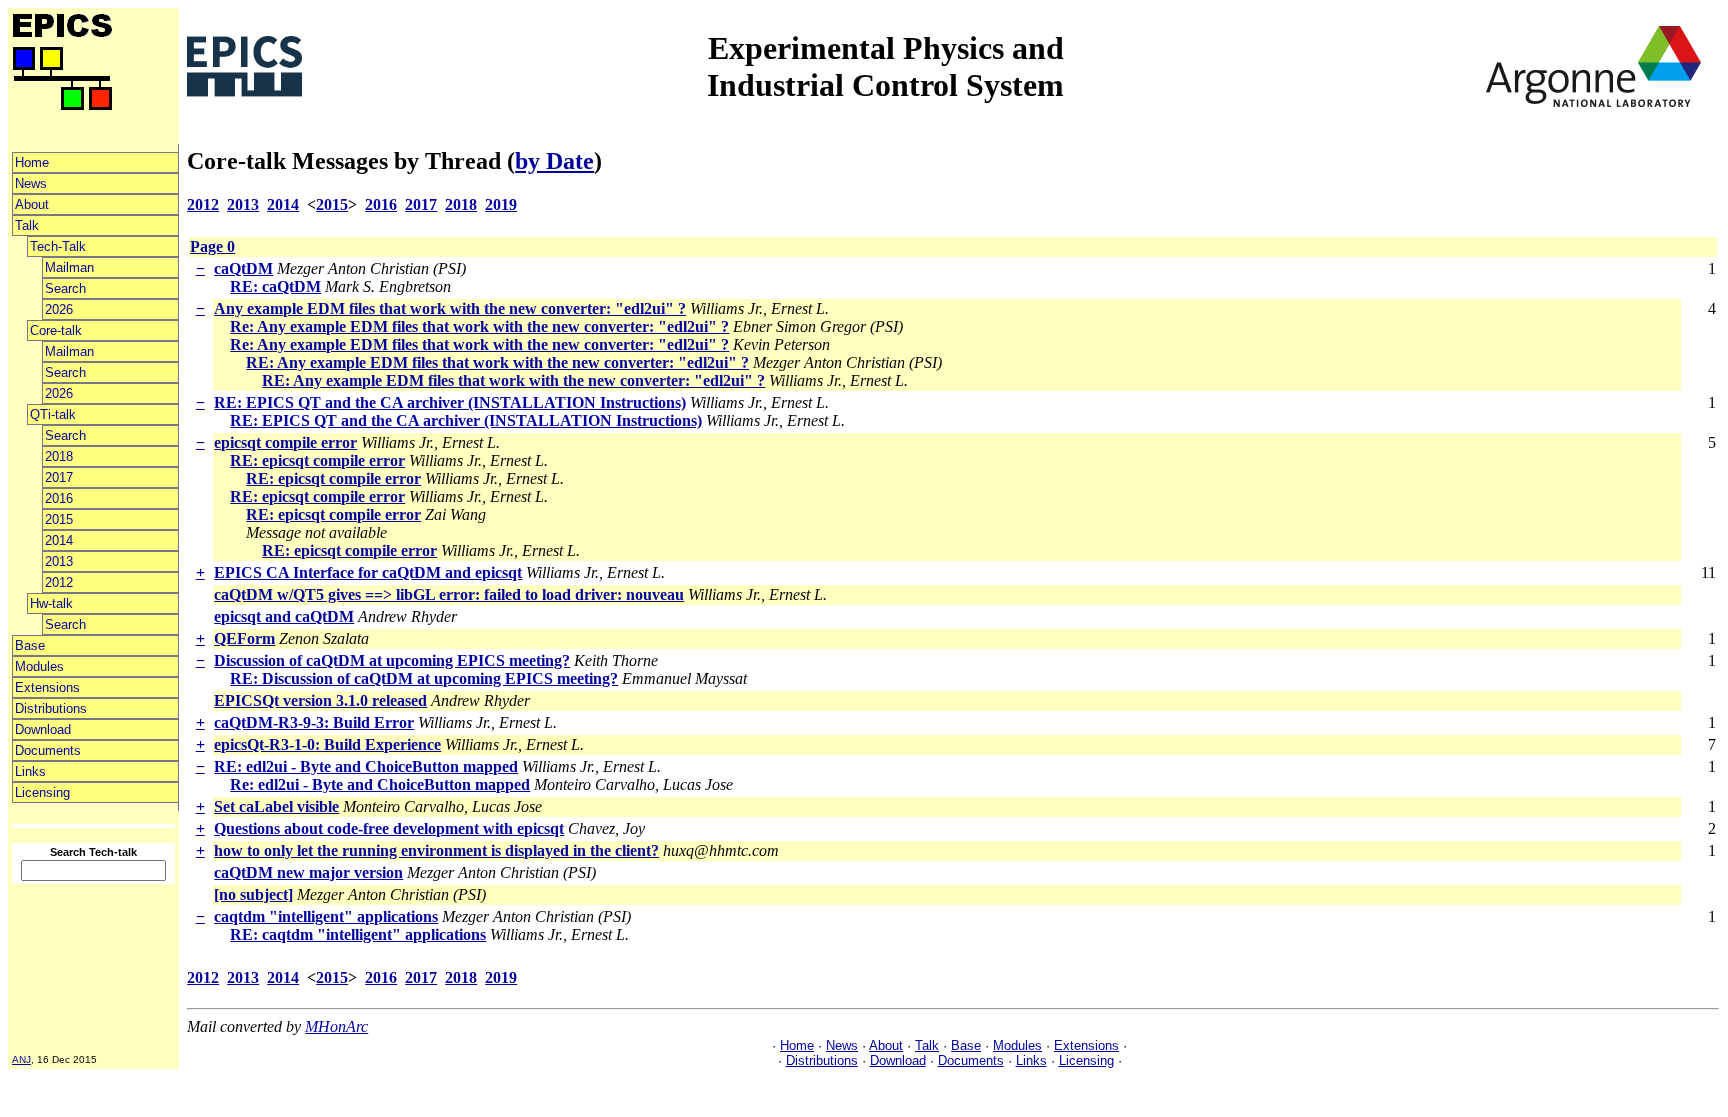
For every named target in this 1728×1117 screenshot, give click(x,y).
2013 (59, 561)
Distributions (51, 708)
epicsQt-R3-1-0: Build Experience (327, 744)
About (32, 204)
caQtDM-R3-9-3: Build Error (314, 722)
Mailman (69, 267)
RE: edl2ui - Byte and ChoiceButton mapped (366, 766)
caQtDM (243, 268)
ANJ (21, 1059)
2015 (59, 519)
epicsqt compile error (285, 442)
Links (30, 771)
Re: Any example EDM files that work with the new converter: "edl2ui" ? (479, 326)
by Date (554, 161)
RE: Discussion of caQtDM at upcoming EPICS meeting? (424, 678)
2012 (59, 582)
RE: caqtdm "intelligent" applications (358, 934)
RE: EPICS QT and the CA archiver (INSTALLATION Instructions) (450, 402)
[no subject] (253, 894)
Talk (27, 225)
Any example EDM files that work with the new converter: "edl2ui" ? (450, 308)
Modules (39, 666)
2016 (59, 498)
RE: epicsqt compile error (317, 460)
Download (43, 729)
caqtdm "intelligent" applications (326, 916)
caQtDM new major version (308, 872)
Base (30, 645)
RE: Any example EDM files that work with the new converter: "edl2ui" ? (497, 362)
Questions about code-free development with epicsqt (389, 828)
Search (65, 288)
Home (32, 162)
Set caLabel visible (276, 806)
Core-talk (56, 330)
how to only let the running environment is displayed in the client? (436, 850)
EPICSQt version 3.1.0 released (320, 700)
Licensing (42, 792)
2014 (59, 540)
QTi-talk (53, 414)
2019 (501, 204)
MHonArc (336, 1026)
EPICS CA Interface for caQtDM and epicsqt (368, 572)
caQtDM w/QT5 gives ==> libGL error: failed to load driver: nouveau (449, 594)
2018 (59, 456)
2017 (59, 477)
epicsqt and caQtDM (284, 616)
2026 (59, 309)
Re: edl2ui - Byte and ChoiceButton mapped (380, 784)
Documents (48, 750)
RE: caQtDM (275, 286)
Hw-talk (51, 603)
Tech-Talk (58, 246)
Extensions (47, 687)
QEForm (244, 638)
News (31, 183)
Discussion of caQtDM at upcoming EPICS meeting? (392, 660)
